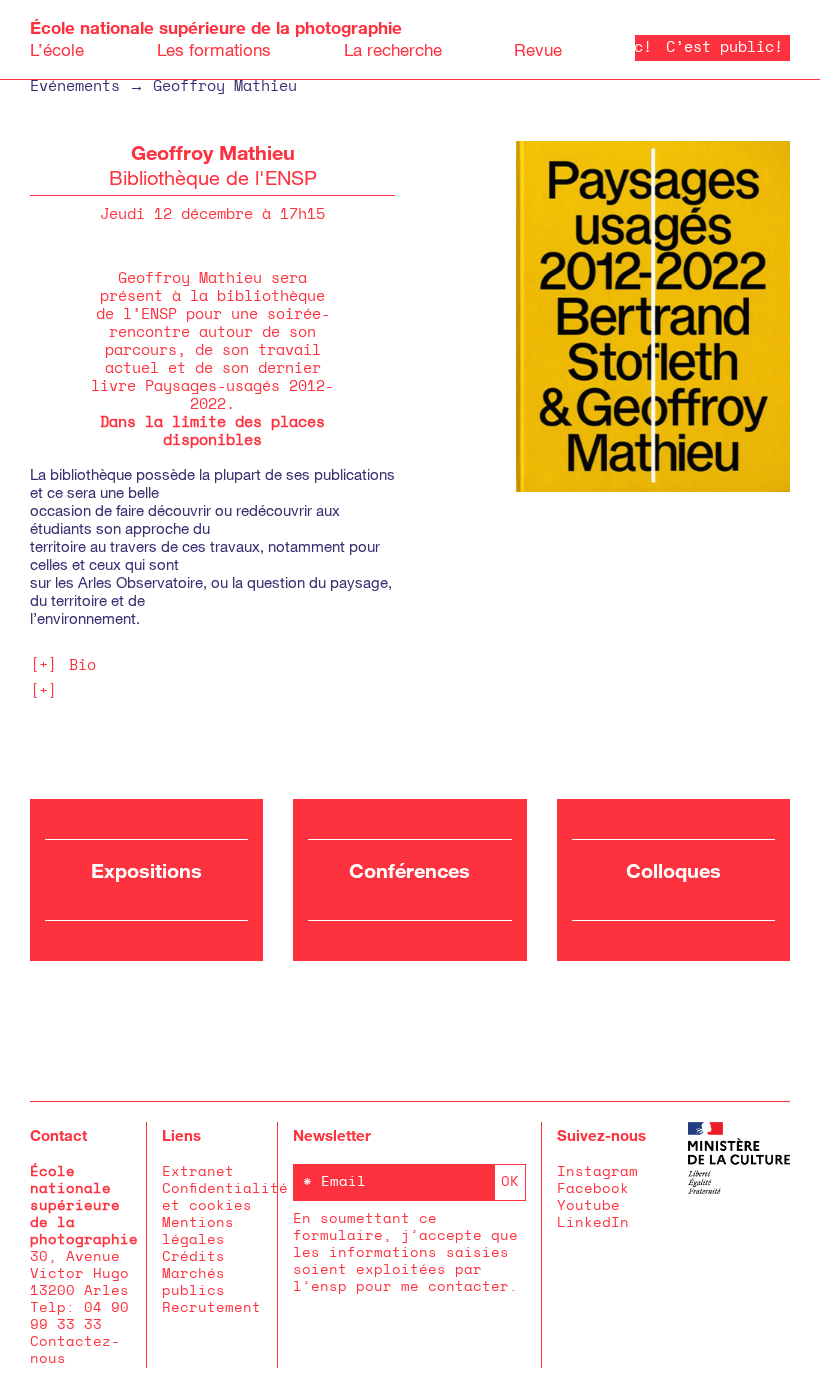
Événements (75, 86)
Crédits (193, 1257)
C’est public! (709, 47)
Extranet (198, 1172)
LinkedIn (593, 1223)
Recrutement (211, 1308)
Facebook (593, 1189)
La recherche (393, 49)
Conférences (409, 870)
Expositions (146, 870)
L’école (57, 49)
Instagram (597, 1172)
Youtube (588, 1206)
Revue (538, 49)
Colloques (673, 870)
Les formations (214, 49)
